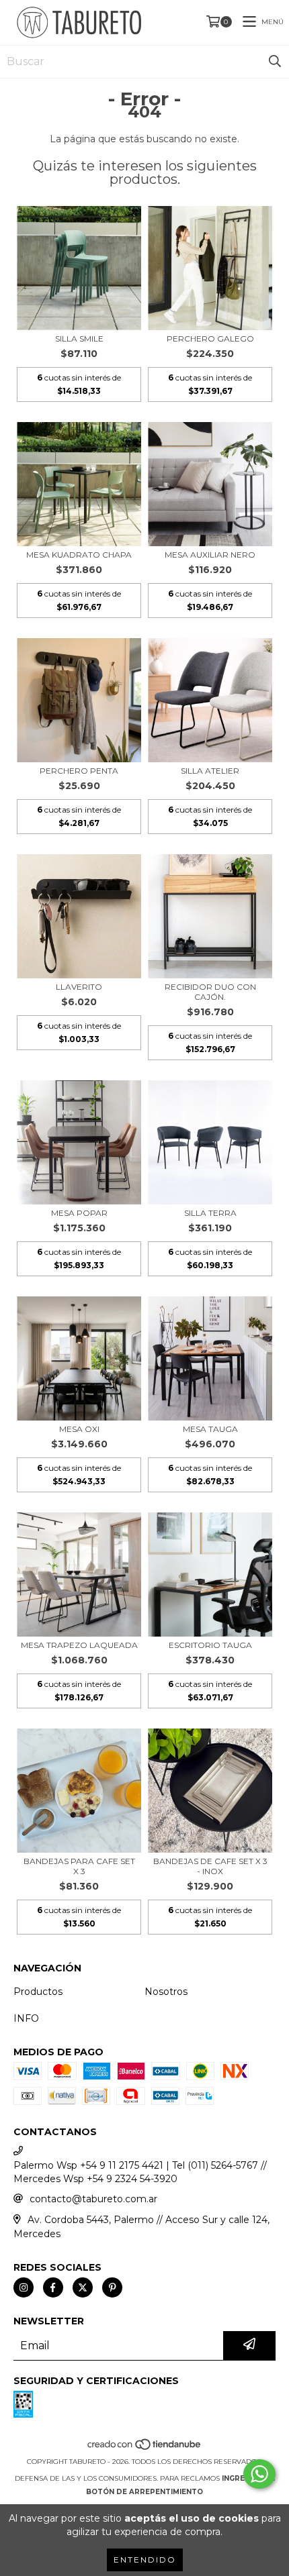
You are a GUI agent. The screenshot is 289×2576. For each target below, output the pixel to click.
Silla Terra (210, 1213)
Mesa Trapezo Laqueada (79, 1645)
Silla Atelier (210, 771)
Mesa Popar (79, 1213)
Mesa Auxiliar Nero (210, 555)
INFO (26, 2018)
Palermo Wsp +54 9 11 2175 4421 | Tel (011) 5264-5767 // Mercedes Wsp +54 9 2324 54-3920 (140, 2172)
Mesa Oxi (79, 1429)
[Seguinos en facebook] (53, 2287)
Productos (38, 1992)
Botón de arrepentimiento (144, 2492)
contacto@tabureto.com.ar (93, 2199)
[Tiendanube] (145, 2448)
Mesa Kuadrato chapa (79, 555)
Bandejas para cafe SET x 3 (79, 1866)
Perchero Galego (210, 339)
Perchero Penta (79, 771)
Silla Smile (79, 339)
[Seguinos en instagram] (24, 2287)
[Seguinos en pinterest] (112, 2287)
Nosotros (166, 1992)
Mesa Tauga (210, 1429)
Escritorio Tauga (210, 1645)
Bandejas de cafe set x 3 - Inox (210, 1866)
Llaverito (79, 987)
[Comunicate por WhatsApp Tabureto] (259, 2474)
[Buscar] (275, 62)
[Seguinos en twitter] (83, 2287)
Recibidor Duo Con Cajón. (210, 992)
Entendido (145, 2560)
